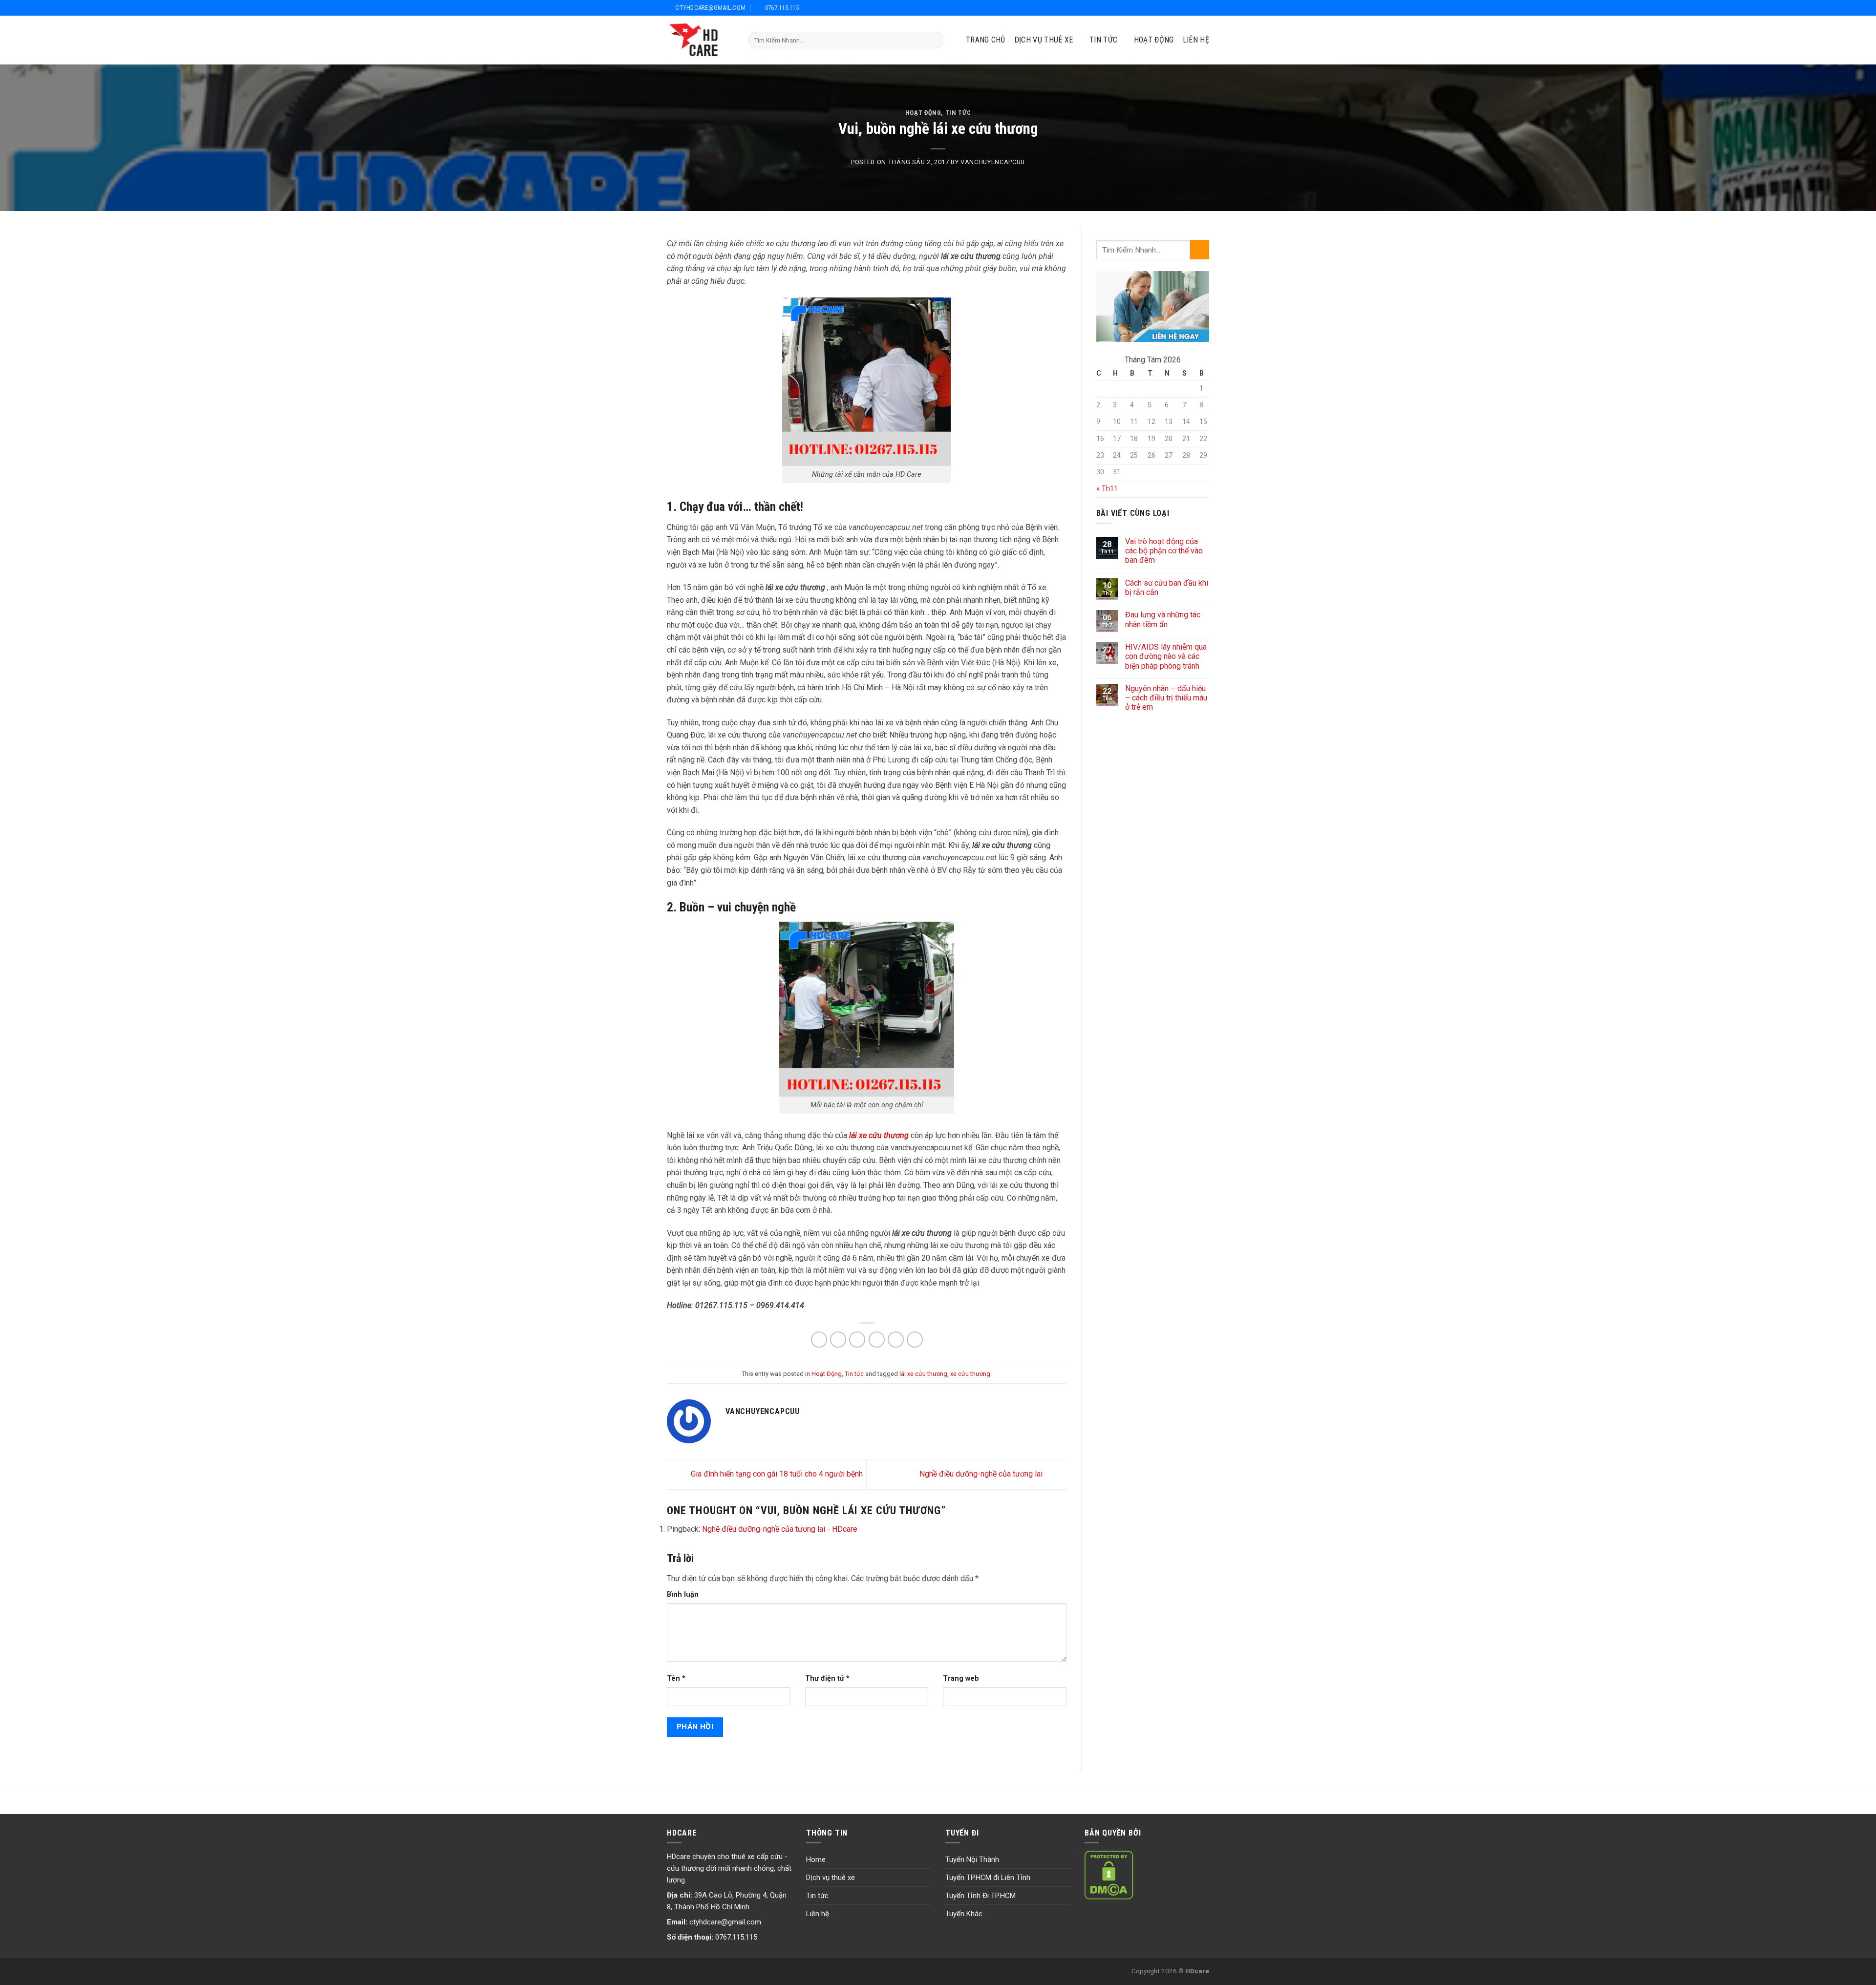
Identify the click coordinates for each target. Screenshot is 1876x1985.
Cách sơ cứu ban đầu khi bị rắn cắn (1167, 588)
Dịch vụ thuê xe (831, 1878)
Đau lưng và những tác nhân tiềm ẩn (1163, 619)
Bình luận (683, 1594)
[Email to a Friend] (857, 1340)
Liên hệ (1196, 40)
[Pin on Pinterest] (877, 1340)
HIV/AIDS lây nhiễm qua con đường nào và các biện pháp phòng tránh (1166, 656)
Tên (676, 1679)
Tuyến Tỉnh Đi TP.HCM (981, 1896)
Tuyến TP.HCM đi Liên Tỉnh (988, 1878)
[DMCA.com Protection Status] (1109, 1875)
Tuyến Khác (964, 1914)
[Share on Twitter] (838, 1340)
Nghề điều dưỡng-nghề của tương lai (982, 1474)
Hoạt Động (1154, 40)
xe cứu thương (970, 1374)
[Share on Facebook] (819, 1340)
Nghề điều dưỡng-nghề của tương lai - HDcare (780, 1529)
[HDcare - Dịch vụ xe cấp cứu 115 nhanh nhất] (700, 40)
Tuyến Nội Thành (972, 1859)
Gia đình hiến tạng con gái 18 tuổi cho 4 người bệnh (776, 1474)
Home (816, 1859)
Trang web (961, 1679)
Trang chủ (986, 40)
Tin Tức (1103, 40)
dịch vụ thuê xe (1044, 40)
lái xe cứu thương (923, 1374)
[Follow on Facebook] (1169, 8)
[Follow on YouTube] (1204, 8)
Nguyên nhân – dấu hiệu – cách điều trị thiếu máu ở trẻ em (1166, 698)
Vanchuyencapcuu (993, 162)
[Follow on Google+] (1193, 8)
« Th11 (1107, 489)
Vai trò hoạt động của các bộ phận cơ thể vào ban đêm (1164, 551)
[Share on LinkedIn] (915, 1340)
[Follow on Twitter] (1181, 8)
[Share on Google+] (896, 1340)
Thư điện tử (827, 1679)
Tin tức (958, 113)
